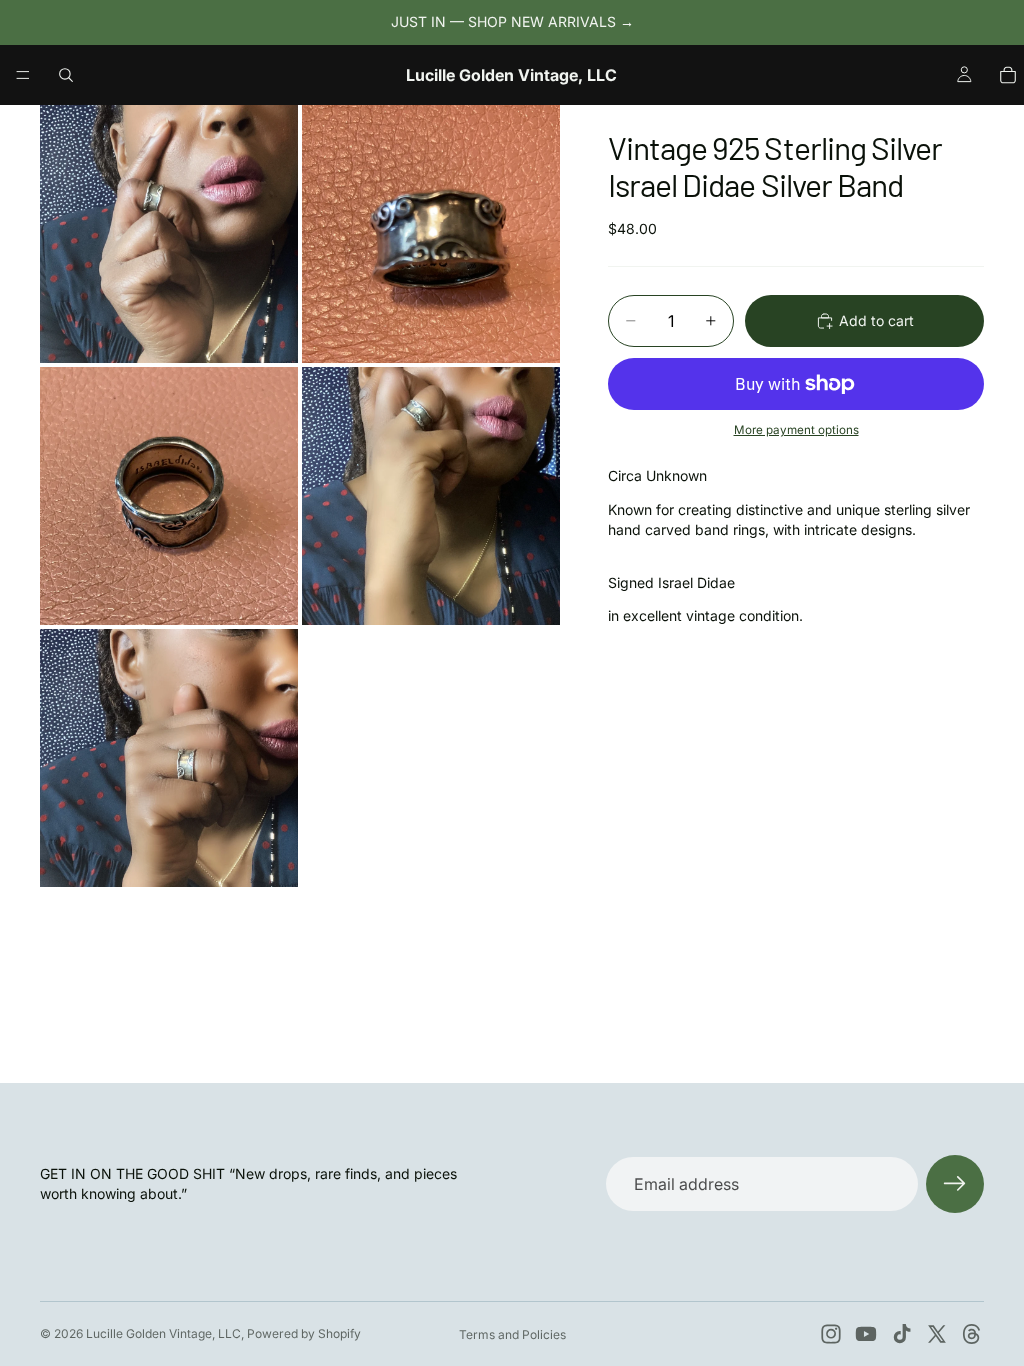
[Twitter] (937, 1334)
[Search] (66, 75)
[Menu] (23, 75)
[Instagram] (831, 1334)
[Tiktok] (902, 1334)
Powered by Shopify (304, 1333)
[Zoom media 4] (431, 496)
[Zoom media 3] (169, 496)
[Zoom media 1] (169, 234)
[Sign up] (955, 1184)
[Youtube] (866, 1334)
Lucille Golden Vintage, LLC (163, 1333)
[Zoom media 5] (169, 758)
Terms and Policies (512, 1334)
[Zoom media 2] (431, 234)
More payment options (796, 430)
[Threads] (972, 1334)
